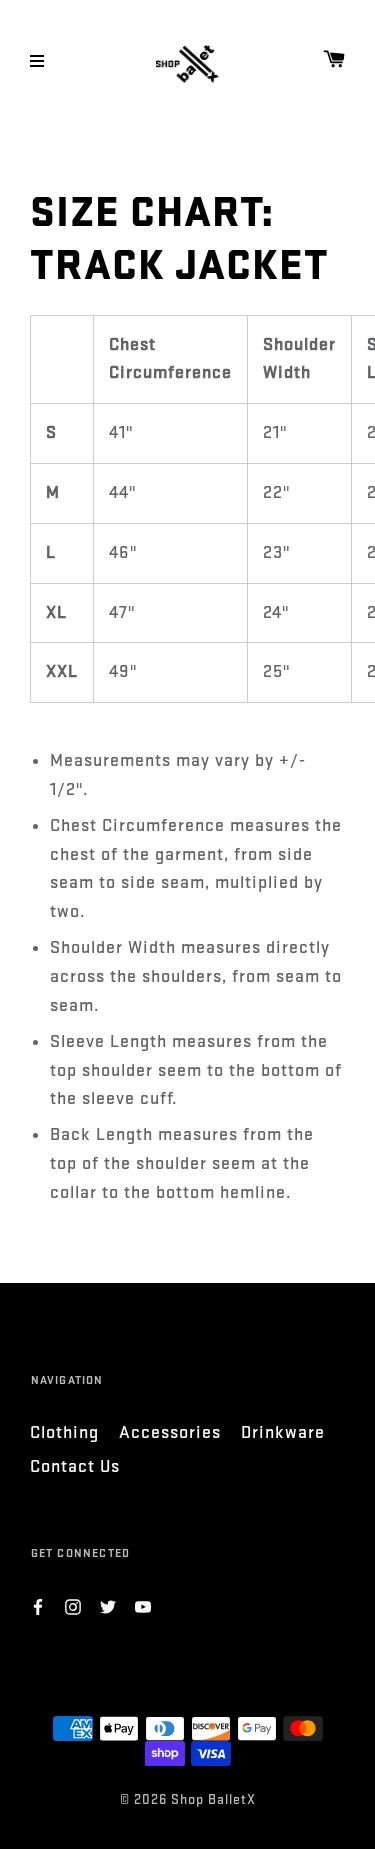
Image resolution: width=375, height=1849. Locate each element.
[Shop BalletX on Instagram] (73, 1605)
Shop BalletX (213, 1799)
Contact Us (75, 1466)
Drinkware (283, 1432)
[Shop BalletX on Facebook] (38, 1605)
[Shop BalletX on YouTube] (143, 1605)
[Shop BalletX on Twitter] (108, 1605)
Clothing (64, 1432)
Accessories (170, 1432)
